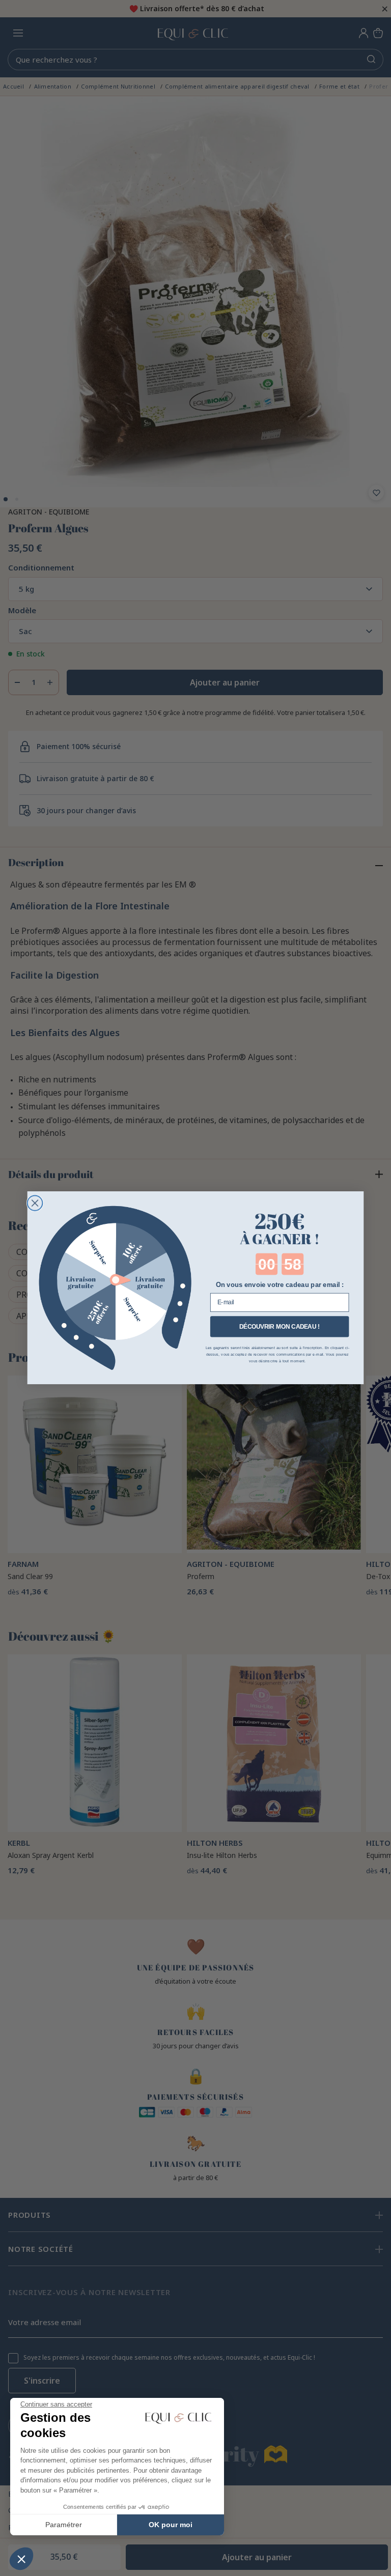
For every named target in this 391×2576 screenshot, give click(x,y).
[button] (21, 2559)
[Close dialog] (35, 1204)
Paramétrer (64, 2525)
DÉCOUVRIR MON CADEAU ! (280, 1326)
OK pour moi (171, 2525)
